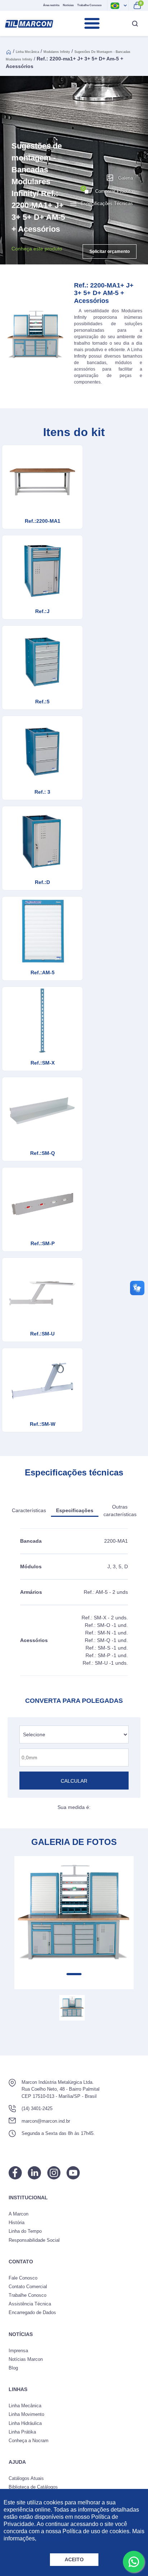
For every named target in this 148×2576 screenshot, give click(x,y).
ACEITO (74, 2559)
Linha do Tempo (25, 2231)
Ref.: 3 (42, 792)
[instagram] (54, 2173)
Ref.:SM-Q (43, 1153)
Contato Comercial (28, 2287)
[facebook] (15, 2173)
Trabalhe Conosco (89, 5)
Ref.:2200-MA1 (43, 521)
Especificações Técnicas (107, 203)
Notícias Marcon (26, 2359)
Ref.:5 (42, 702)
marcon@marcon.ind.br (46, 2121)
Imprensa (18, 2351)
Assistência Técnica (30, 2304)
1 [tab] (74, 1974)
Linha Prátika (22, 2432)
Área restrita (51, 5)
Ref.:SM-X (43, 1063)
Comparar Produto (108, 190)
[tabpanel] (74, 1916)
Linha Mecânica (27, 52)
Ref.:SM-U (42, 1334)
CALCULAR (74, 1781)
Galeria (126, 178)
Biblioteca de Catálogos (33, 2487)
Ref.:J (42, 611)
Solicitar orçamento (110, 251)
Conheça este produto (37, 249)
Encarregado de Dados (32, 2312)
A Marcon (18, 2214)
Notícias (68, 5)
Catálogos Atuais (26, 2478)
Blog (13, 2368)
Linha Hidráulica (25, 2423)
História (17, 2223)
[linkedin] (34, 2173)
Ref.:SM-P (43, 1243)
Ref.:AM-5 (43, 972)
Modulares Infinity (57, 52)
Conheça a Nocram (29, 2441)
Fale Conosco (23, 2278)
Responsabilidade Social (34, 2240)
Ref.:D (42, 882)
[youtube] (73, 2173)
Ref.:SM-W (43, 1424)
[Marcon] (29, 24)
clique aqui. (52, 2538)
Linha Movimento (26, 2414)
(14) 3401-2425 (37, 2108)
